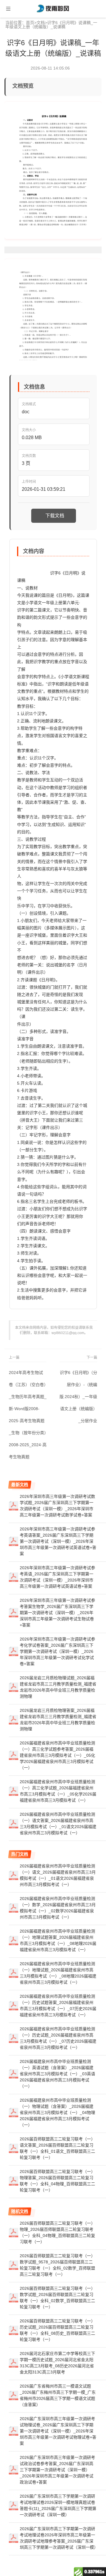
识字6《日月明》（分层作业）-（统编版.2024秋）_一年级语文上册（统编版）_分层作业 (78, 1397)
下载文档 (55, 516)
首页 (30, 23)
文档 (41, 23)
